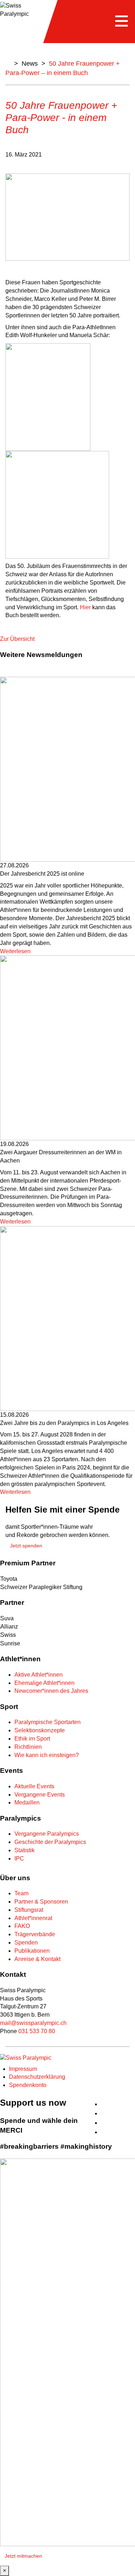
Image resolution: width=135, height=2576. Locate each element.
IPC (19, 1858)
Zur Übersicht (17, 639)
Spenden (26, 1943)
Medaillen (27, 1802)
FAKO (22, 1926)
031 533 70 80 (37, 2031)
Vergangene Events (40, 1795)
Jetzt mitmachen (23, 2556)
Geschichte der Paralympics (50, 1842)
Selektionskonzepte (40, 1730)
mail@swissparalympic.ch (33, 2023)
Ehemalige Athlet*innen (44, 1683)
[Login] (132, 2101)
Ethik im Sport (32, 1739)
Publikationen (32, 1951)
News (30, 64)
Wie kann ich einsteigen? (47, 1755)
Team (21, 1893)
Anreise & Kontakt (37, 1959)
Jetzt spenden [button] (26, 1546)
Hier (85, 607)
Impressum (23, 2069)
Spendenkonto (28, 2085)
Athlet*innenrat (33, 1918)
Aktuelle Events (34, 1786)
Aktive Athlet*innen (39, 1675)
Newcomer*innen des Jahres (51, 1691)
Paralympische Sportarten (48, 1722)
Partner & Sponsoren (41, 1902)
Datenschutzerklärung (37, 2077)
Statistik (24, 1850)
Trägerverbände (35, 1934)
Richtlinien (28, 1747)
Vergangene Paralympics (47, 1834)
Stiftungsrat (29, 1910)
